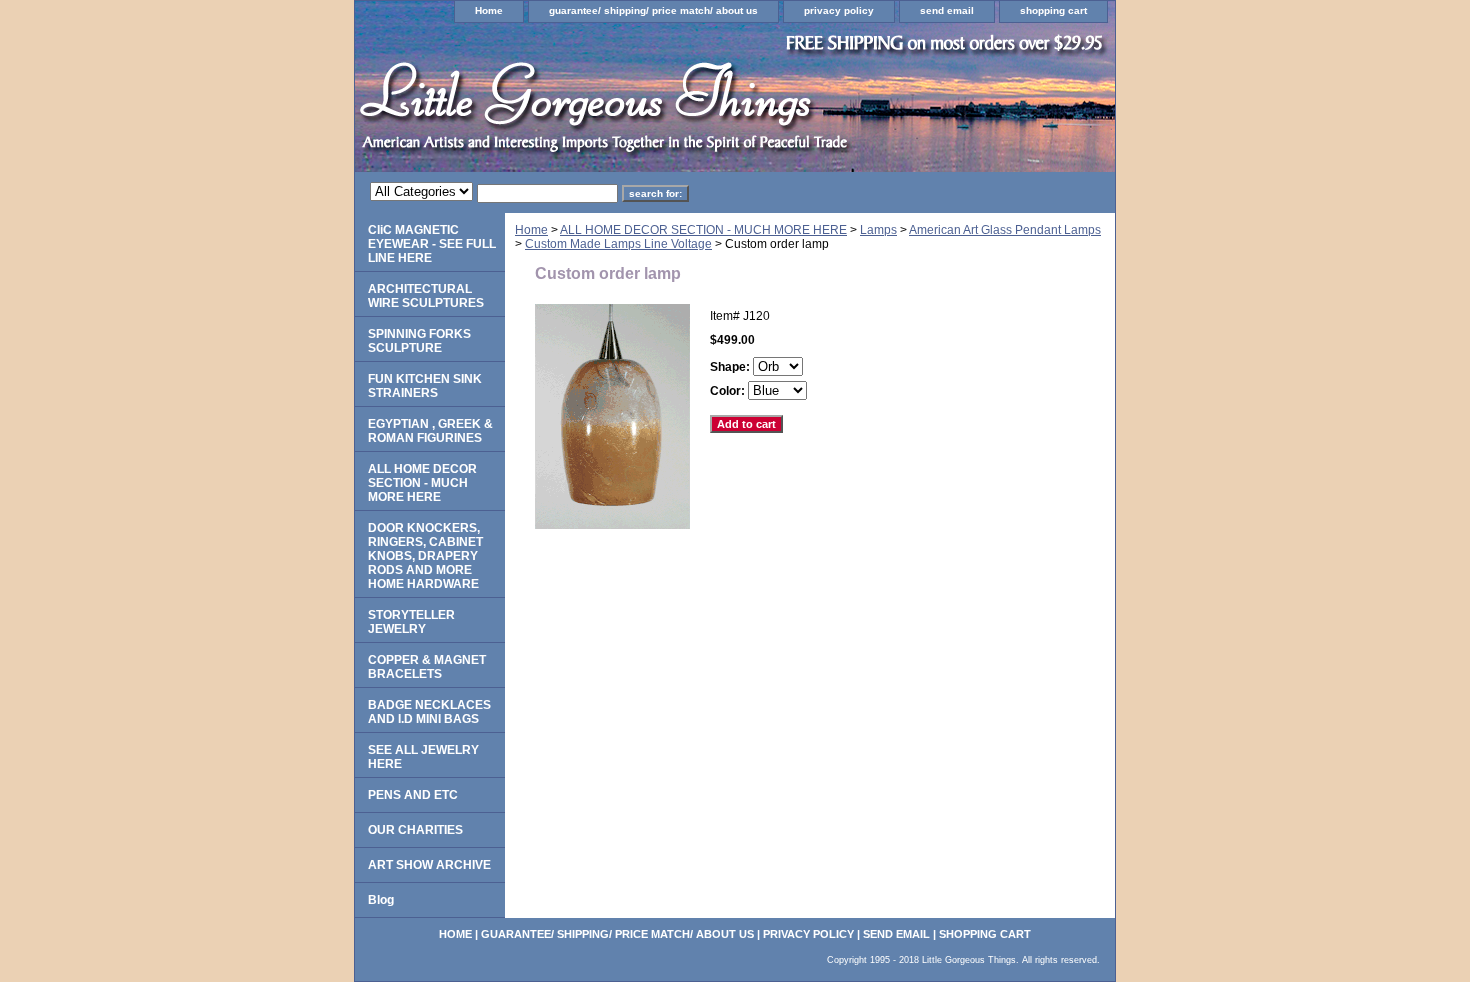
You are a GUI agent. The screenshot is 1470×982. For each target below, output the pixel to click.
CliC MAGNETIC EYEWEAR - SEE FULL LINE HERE (432, 244)
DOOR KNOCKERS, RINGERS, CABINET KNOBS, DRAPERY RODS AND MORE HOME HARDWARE (425, 556)
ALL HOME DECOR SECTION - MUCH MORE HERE (703, 230)
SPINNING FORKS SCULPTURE (419, 341)
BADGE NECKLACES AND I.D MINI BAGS (429, 712)
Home (489, 10)
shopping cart (1053, 10)
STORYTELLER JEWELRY (411, 622)
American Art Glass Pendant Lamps (1005, 230)
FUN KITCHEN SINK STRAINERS (425, 386)
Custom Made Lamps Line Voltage (618, 244)
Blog (381, 900)
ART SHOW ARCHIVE (429, 865)
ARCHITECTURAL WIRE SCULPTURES (426, 296)
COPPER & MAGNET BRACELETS (427, 667)
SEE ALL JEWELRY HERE (423, 757)
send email (947, 10)
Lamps (878, 230)
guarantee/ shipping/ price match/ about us (653, 10)
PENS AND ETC (413, 795)
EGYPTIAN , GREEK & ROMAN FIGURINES (430, 431)
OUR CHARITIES (415, 830)
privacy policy (839, 10)
